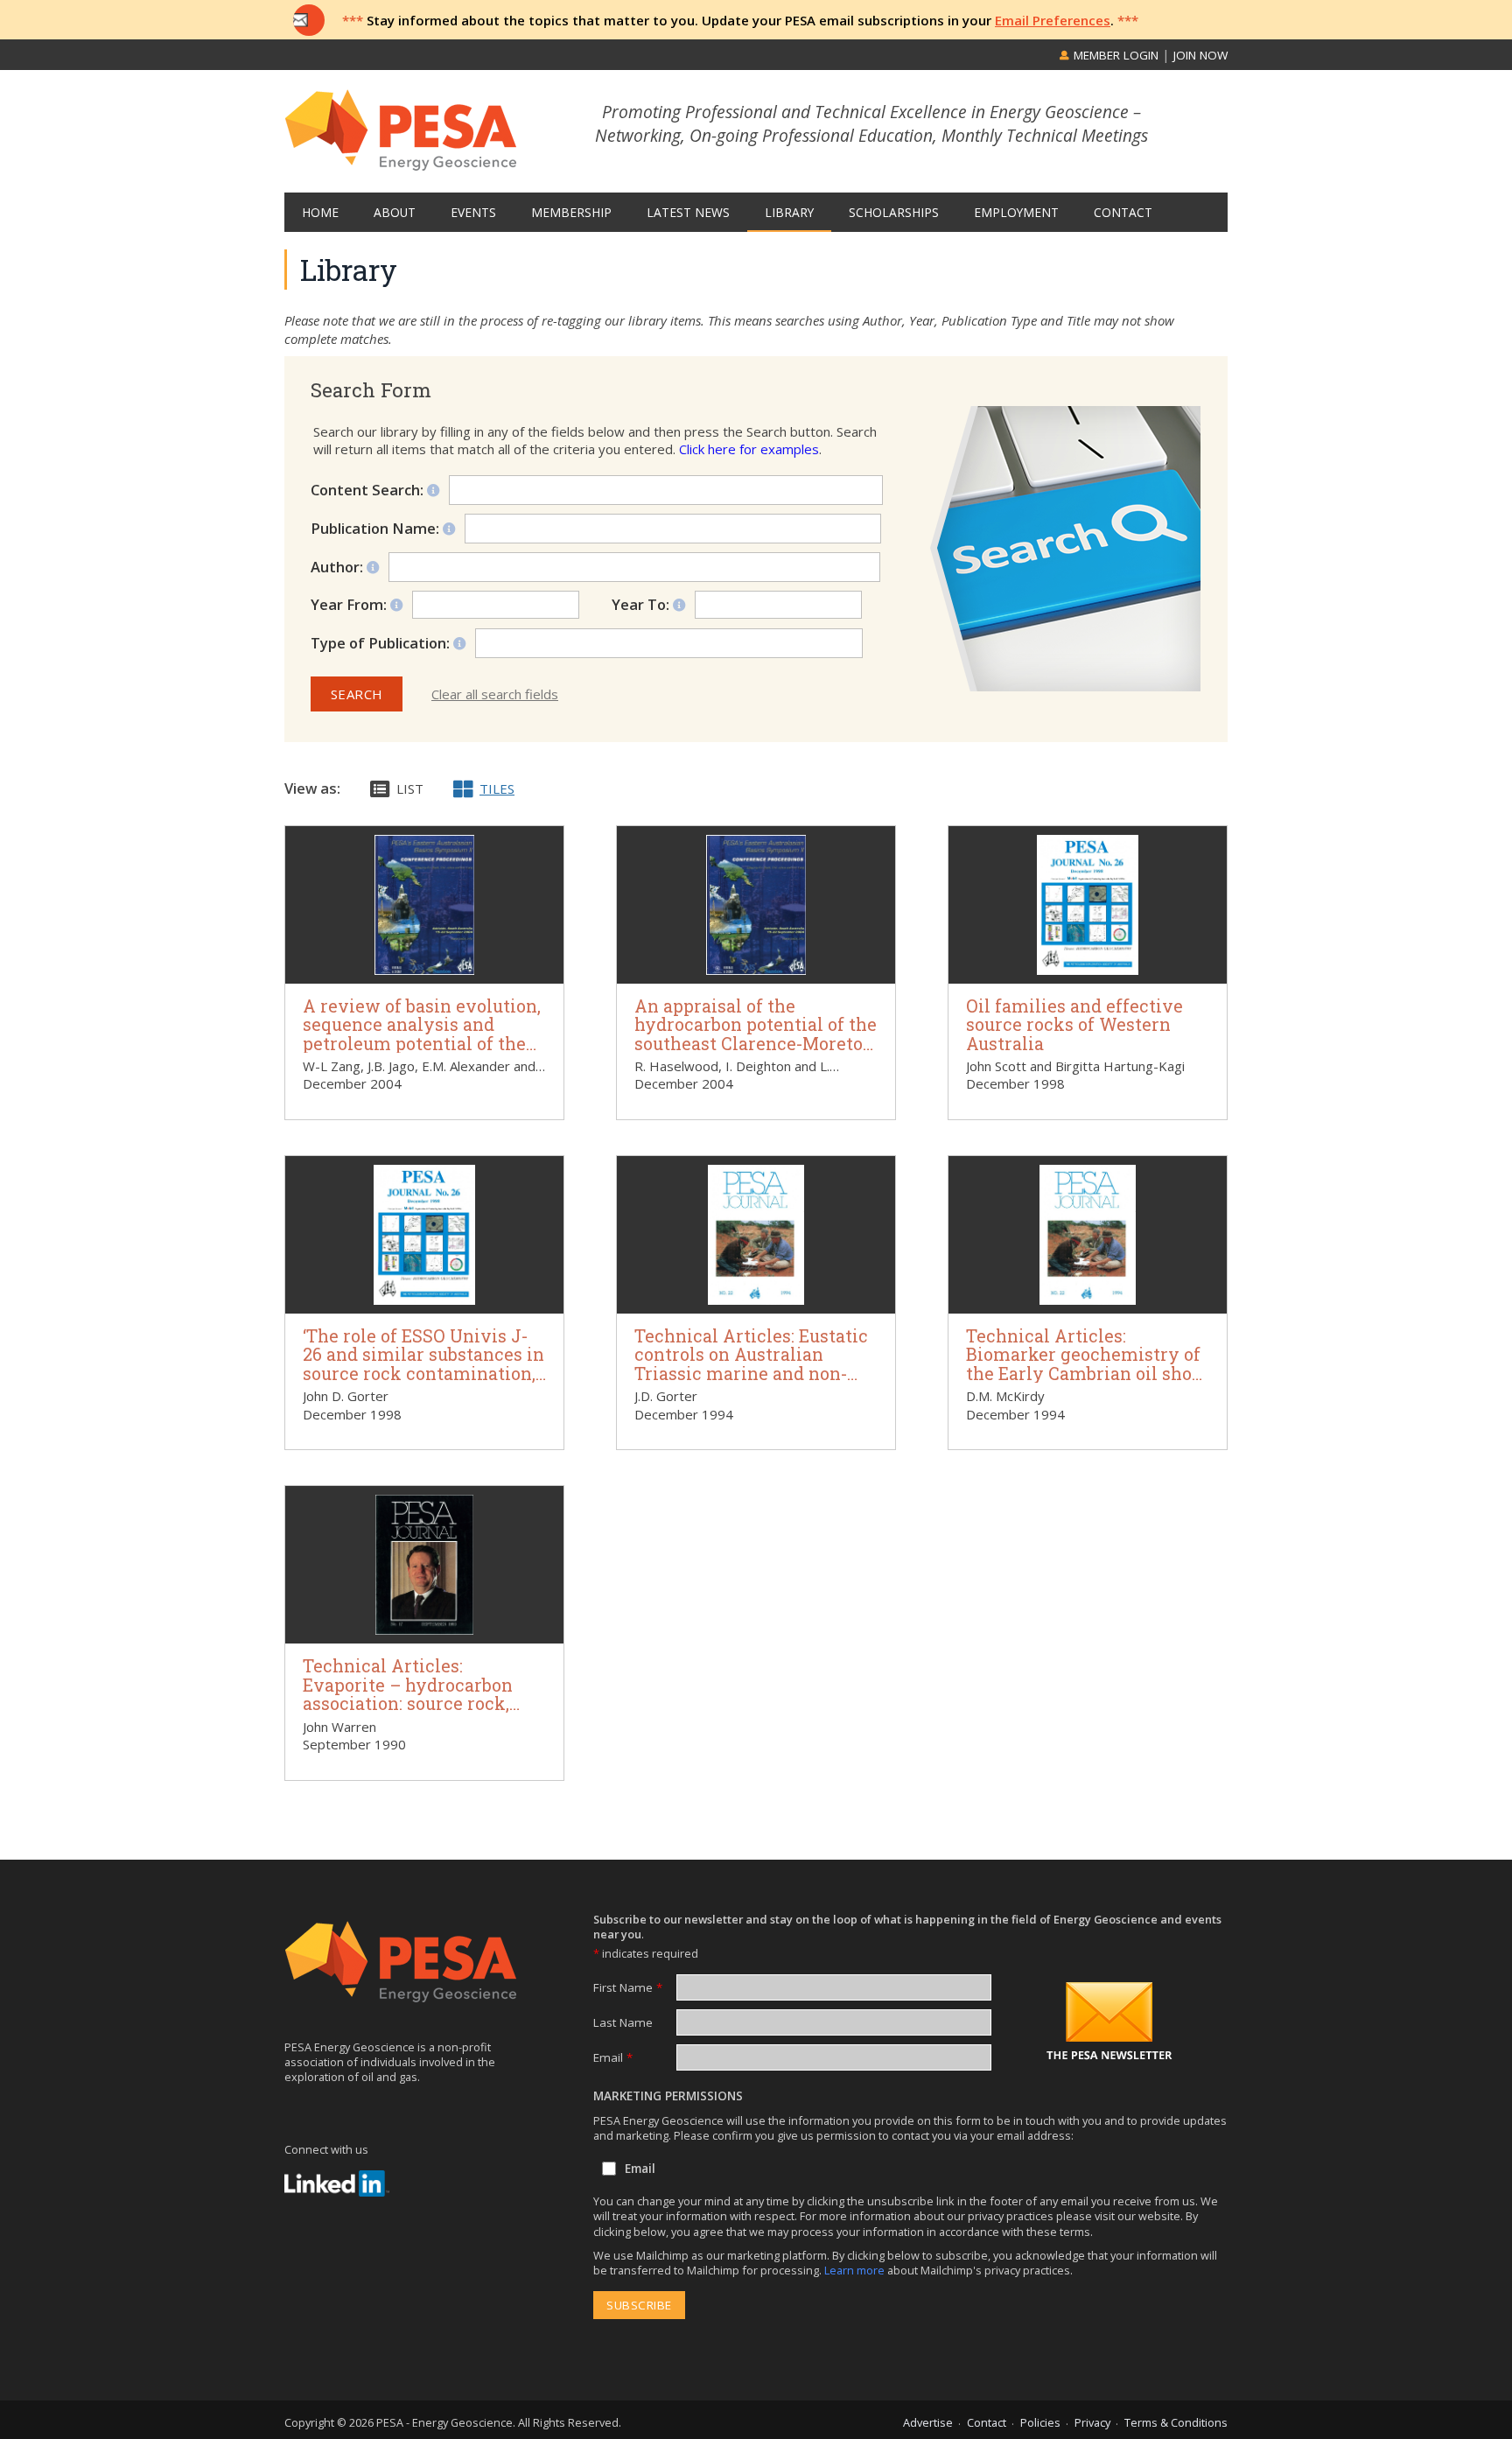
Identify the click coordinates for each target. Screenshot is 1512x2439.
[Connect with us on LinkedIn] (337, 2183)
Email (613, 2057)
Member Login (1114, 55)
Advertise (928, 2422)
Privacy (1092, 2422)
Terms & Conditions (1176, 2422)
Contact (987, 2422)
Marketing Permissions (668, 2096)
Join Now (1200, 55)
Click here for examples (749, 449)
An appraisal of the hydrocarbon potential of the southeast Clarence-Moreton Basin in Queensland (756, 1034)
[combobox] (669, 643)
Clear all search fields (495, 694)
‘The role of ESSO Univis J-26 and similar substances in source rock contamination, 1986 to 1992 (423, 1364)
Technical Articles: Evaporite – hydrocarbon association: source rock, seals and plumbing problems (408, 1703)
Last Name (623, 2022)
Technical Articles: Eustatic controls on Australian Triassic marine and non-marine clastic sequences (751, 1364)
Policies (1040, 2422)
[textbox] (679, 643)
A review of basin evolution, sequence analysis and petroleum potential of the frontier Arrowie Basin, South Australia (422, 1044)
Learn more (856, 2270)
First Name (628, 1987)
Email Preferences (1053, 20)
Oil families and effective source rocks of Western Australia (1074, 1025)
